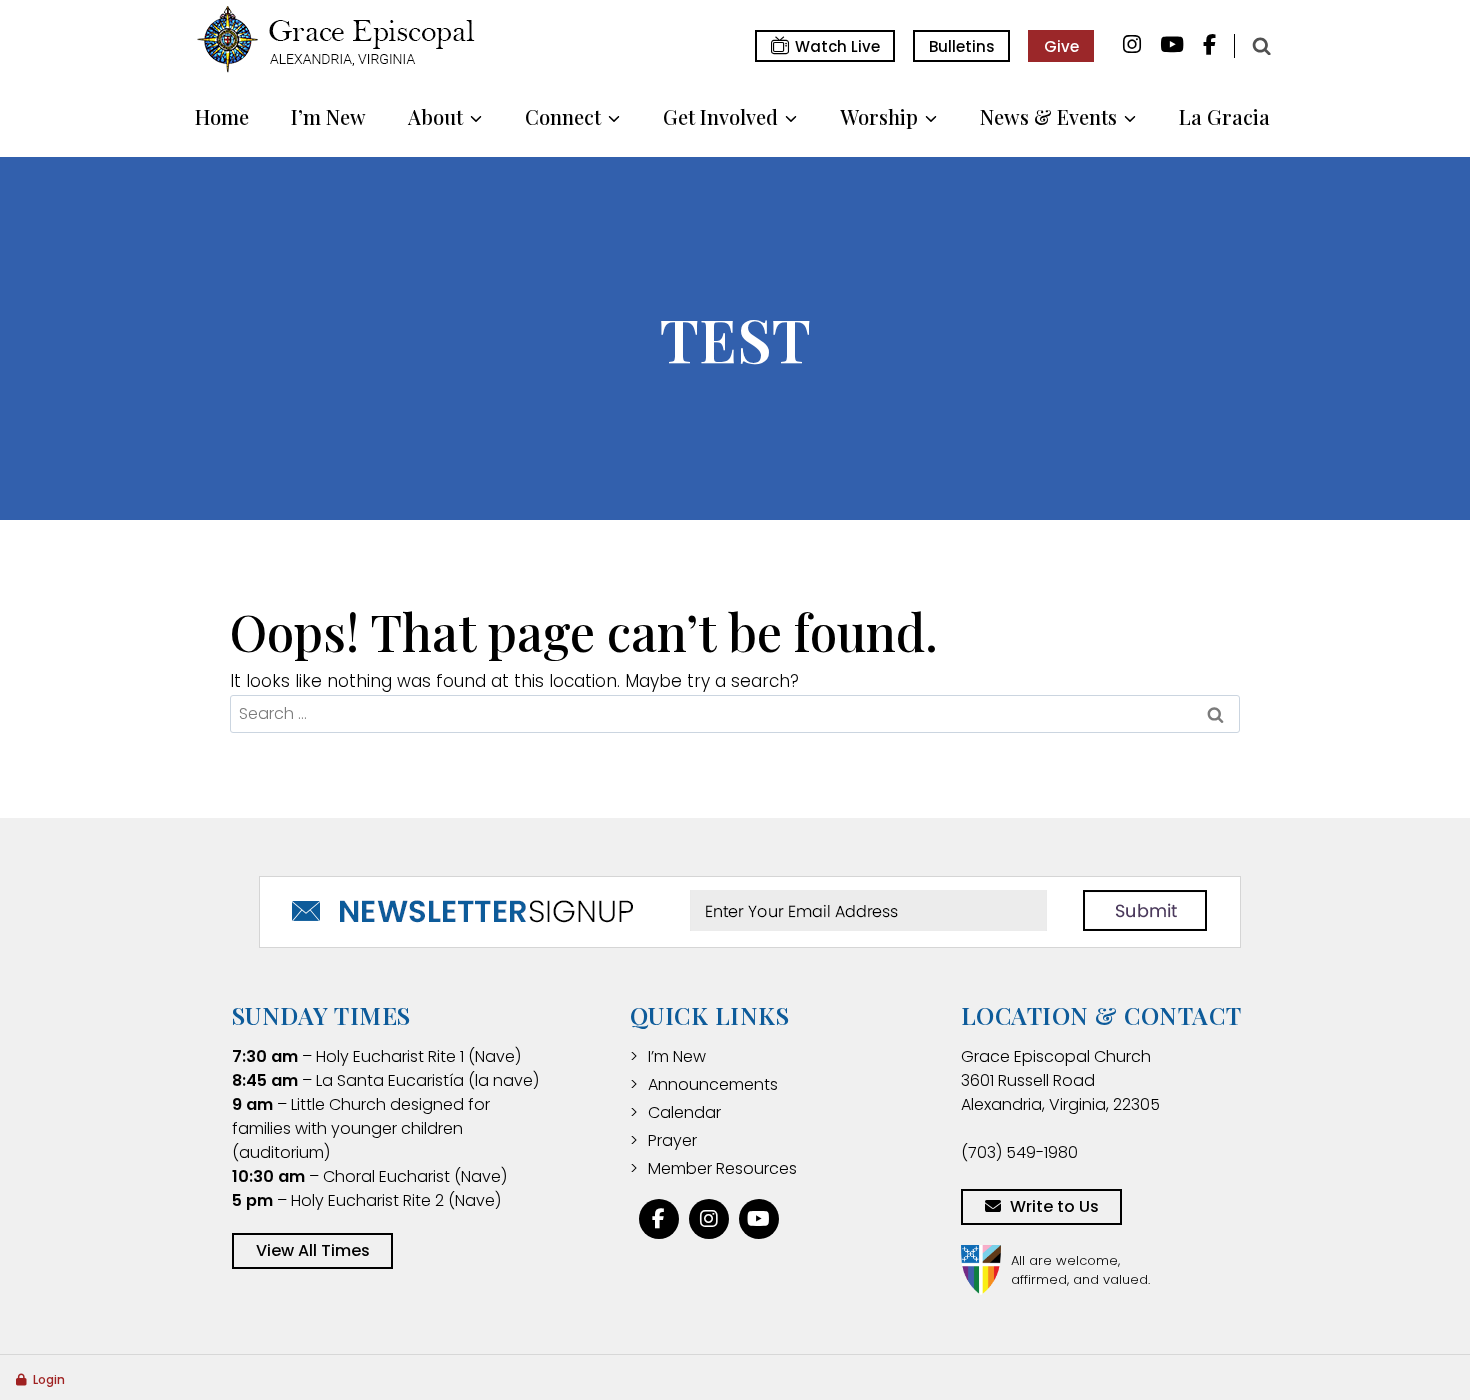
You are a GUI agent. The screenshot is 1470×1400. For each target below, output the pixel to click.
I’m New (328, 116)
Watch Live (837, 46)
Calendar (684, 1112)
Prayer (672, 1140)
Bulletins (962, 46)
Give (1061, 46)
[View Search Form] (1261, 46)
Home (222, 116)
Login (49, 1379)
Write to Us (1054, 1206)
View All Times (313, 1250)
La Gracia (1224, 116)
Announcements (713, 1084)
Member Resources (722, 1168)
